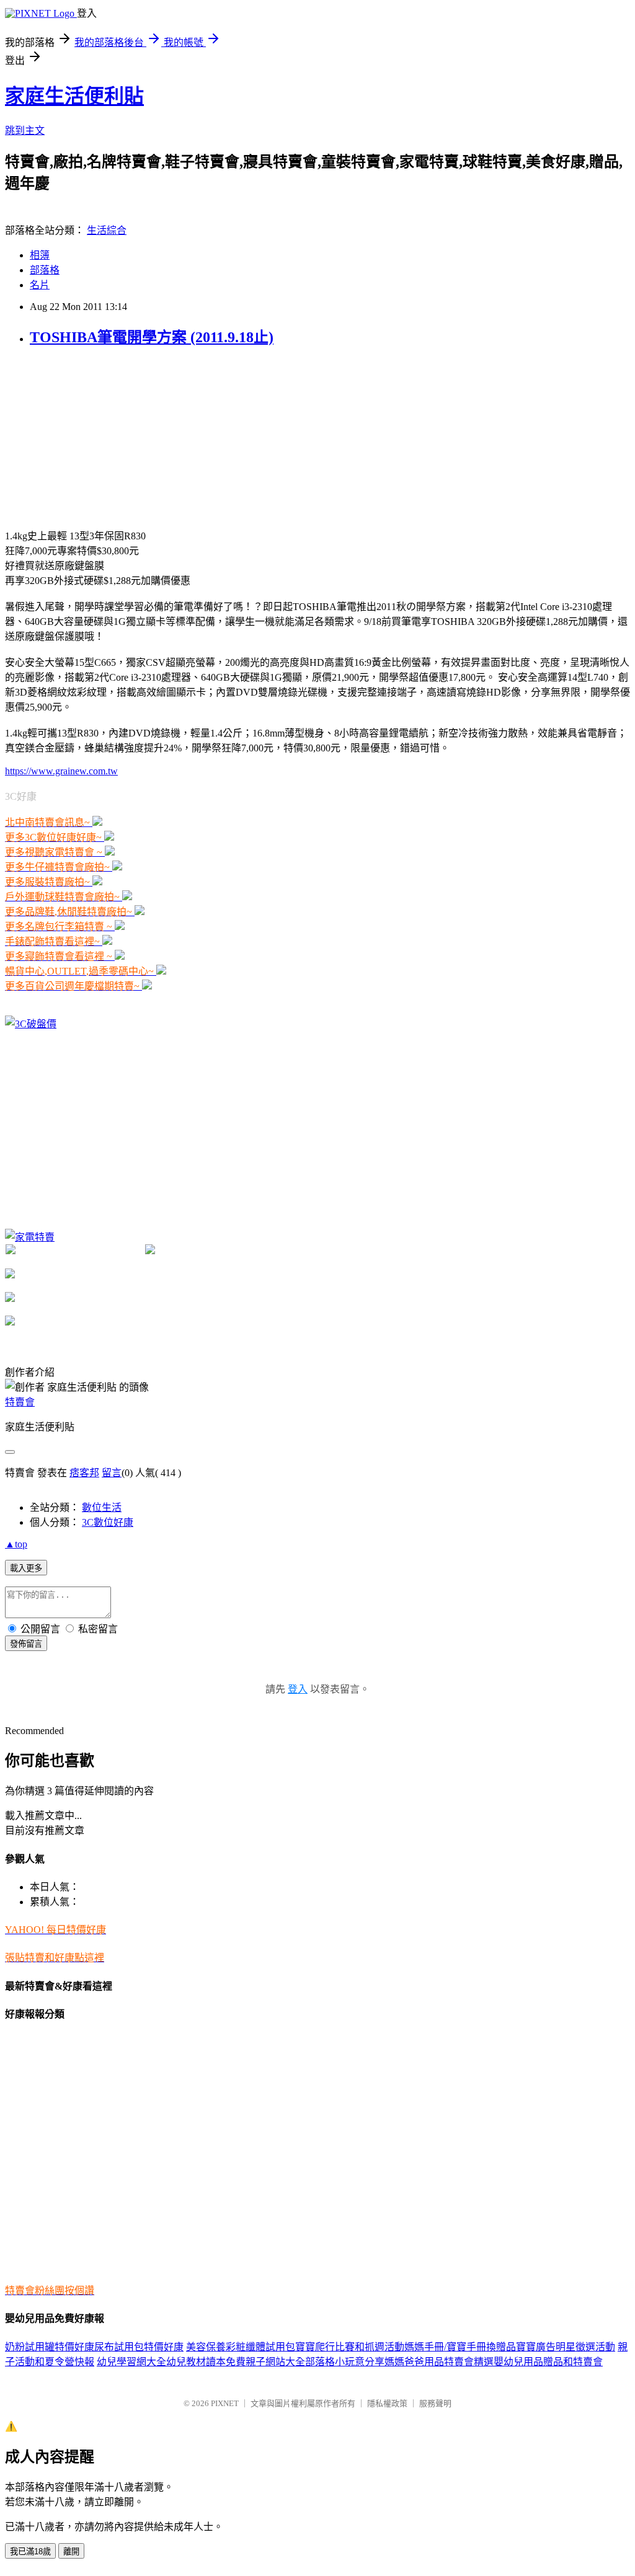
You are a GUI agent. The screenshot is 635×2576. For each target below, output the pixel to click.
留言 (112, 1473)
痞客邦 (84, 1473)
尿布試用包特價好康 (139, 2347)
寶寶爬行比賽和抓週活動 (350, 2347)
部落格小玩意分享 (345, 2362)
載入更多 (26, 1568)
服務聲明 (435, 2403)
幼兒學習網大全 (131, 2362)
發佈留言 (26, 1644)
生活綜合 (107, 230)
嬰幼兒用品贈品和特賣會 (548, 2362)
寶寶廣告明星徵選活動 (566, 2347)
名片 (40, 285)
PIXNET (225, 2403)
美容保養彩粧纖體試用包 (241, 2347)
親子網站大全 (275, 2362)
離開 (71, 2552)
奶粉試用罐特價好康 (50, 2347)
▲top (16, 1544)
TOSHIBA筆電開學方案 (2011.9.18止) (152, 337)
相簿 (40, 255)
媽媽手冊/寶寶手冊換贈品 (460, 2347)
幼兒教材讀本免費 (206, 2362)
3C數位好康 (108, 1522)
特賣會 (20, 1402)
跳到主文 (25, 131)
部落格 (45, 270)
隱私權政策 (387, 2403)
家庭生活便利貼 (74, 96)
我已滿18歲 (30, 2552)
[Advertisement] (98, 436)
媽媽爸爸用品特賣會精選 (439, 2362)
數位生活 (102, 1507)
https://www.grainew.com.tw (61, 771)
